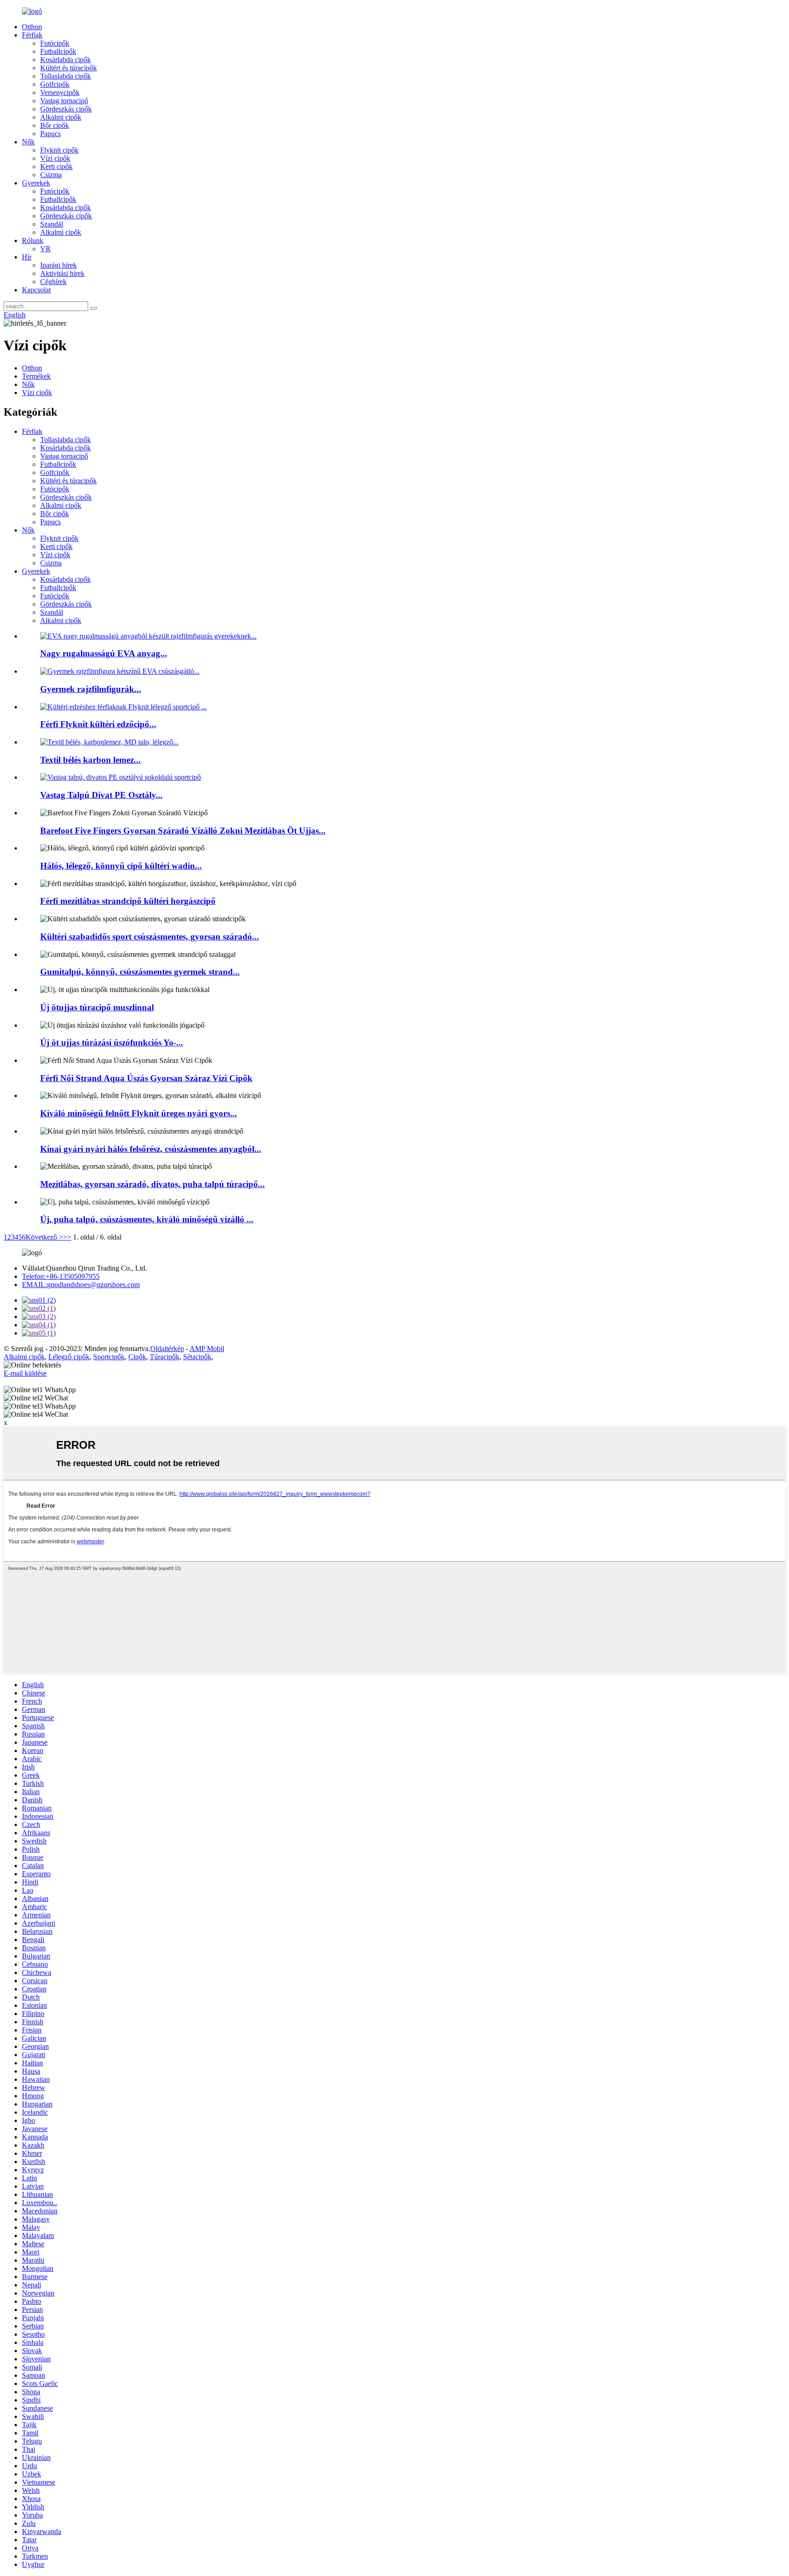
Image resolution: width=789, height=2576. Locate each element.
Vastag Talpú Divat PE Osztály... (101, 795)
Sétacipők (197, 1357)
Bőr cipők (55, 125)
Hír (27, 257)
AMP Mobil (207, 1349)
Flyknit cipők (59, 150)
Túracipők (165, 1357)
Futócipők (55, 43)
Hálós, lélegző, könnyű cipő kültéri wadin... (121, 866)
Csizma (51, 175)
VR (45, 249)
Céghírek (53, 282)
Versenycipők (60, 92)
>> (67, 1237)
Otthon (32, 27)
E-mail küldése (25, 1373)
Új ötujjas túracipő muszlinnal (97, 1007)
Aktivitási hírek (62, 273)
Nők (28, 142)
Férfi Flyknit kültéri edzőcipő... (98, 724)
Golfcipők (55, 84)
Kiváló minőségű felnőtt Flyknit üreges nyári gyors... (139, 1113)
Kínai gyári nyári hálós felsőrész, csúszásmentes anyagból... (151, 1149)
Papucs (50, 134)
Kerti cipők (56, 166)
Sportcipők (109, 1357)
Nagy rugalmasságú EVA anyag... (104, 653)
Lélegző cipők (69, 1357)
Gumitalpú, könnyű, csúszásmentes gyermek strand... (140, 972)
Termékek (36, 376)
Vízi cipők (55, 158)
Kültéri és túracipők (68, 68)
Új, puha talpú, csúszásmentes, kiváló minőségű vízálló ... (147, 1219)
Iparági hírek (58, 265)
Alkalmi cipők (61, 117)
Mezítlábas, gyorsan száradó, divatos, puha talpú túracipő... (153, 1184)
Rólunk (33, 240)
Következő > (44, 1237)
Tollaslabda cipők (66, 76)
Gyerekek (36, 183)
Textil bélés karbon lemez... (90, 760)
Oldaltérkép (167, 1349)
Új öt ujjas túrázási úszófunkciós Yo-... (112, 1043)
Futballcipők (58, 51)
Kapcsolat (36, 290)
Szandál (52, 224)
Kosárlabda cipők (66, 60)
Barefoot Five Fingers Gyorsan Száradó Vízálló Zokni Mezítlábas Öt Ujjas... (183, 831)
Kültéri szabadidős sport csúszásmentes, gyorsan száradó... (150, 937)
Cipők (137, 1357)
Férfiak (32, 35)
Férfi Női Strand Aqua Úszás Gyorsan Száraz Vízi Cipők (146, 1078)
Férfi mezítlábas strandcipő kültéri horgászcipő (128, 901)
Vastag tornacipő (64, 101)
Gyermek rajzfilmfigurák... (91, 689)
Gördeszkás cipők (66, 109)
